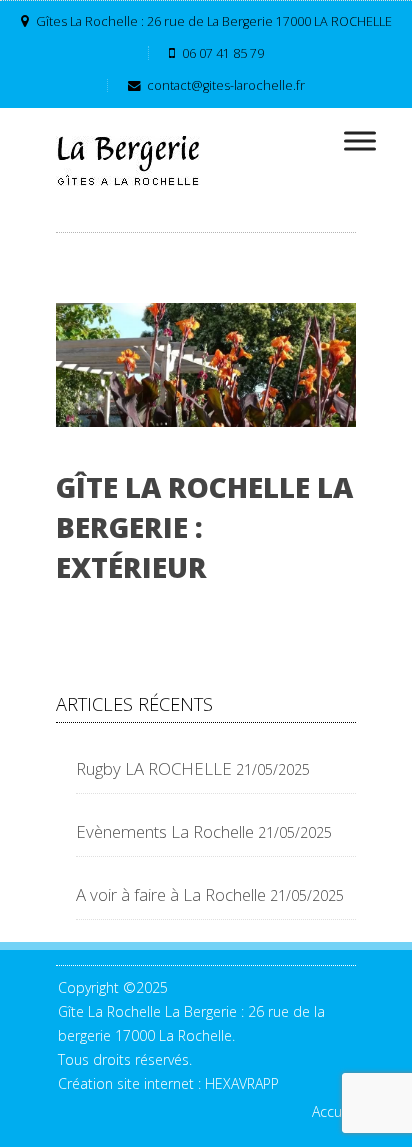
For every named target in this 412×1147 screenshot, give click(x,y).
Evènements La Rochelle (165, 831)
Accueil (334, 1111)
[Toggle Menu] (360, 140)
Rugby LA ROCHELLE (154, 768)
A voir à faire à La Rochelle (171, 894)
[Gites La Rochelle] (131, 161)
